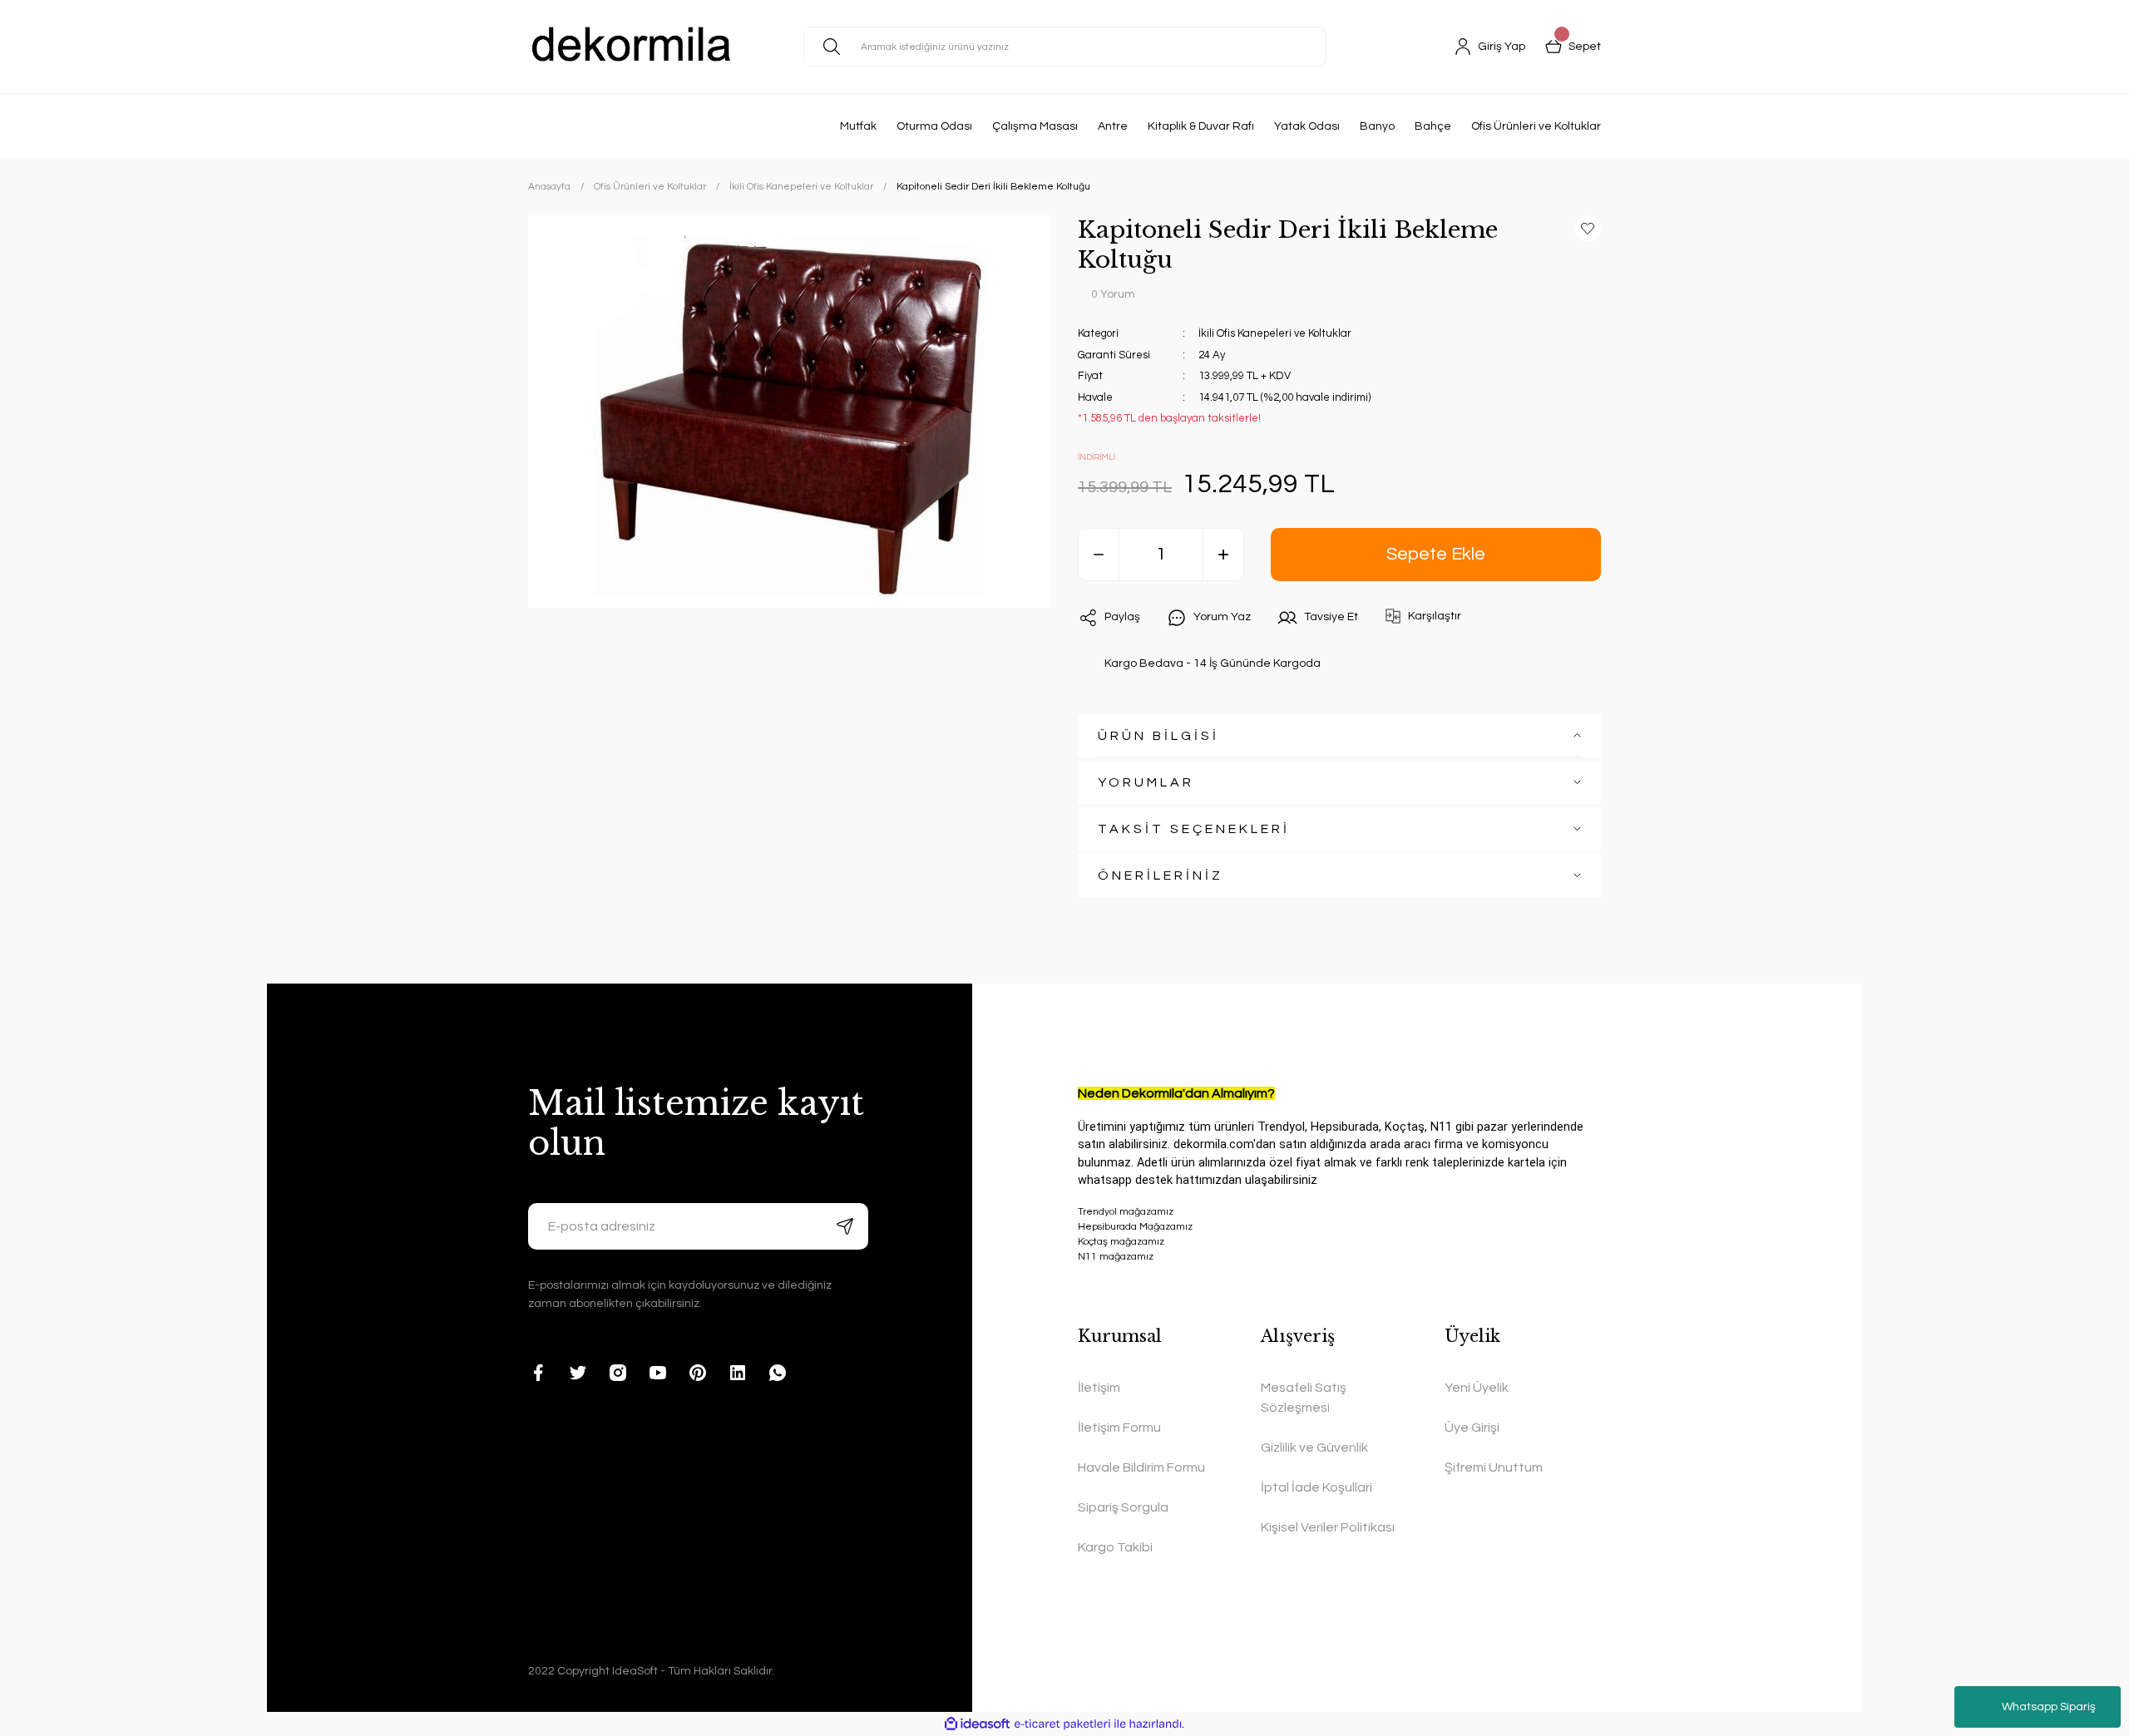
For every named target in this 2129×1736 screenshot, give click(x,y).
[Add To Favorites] (1588, 229)
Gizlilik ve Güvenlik (1314, 1447)
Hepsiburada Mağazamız (1135, 1227)
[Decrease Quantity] (1099, 555)
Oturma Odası (934, 126)
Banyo (1377, 126)
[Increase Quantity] (1223, 555)
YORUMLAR (1146, 782)
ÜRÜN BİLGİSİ (1158, 736)
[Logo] (632, 47)
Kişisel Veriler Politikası (1328, 1527)
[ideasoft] (977, 1724)
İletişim (1099, 1388)
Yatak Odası (1307, 126)
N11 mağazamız (1116, 1257)
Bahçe (1433, 126)
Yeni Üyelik (1477, 1388)
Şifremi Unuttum (1494, 1467)
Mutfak (858, 126)
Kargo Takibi (1115, 1547)
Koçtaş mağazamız (1121, 1242)
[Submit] (845, 1226)
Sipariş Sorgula (1123, 1507)
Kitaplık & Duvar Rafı (1201, 126)
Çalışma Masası (1035, 126)
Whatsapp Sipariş (2049, 1707)
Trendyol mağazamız (1126, 1212)
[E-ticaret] (1062, 1724)
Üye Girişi (1472, 1428)
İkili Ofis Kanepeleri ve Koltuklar (1275, 333)
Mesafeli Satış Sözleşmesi (1304, 1398)
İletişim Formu (1119, 1428)
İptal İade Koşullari (1316, 1487)
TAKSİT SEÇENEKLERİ (1194, 829)
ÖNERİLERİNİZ (1161, 875)
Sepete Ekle (1436, 554)
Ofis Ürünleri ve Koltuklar (1536, 126)
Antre (1113, 126)
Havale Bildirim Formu (1141, 1467)
